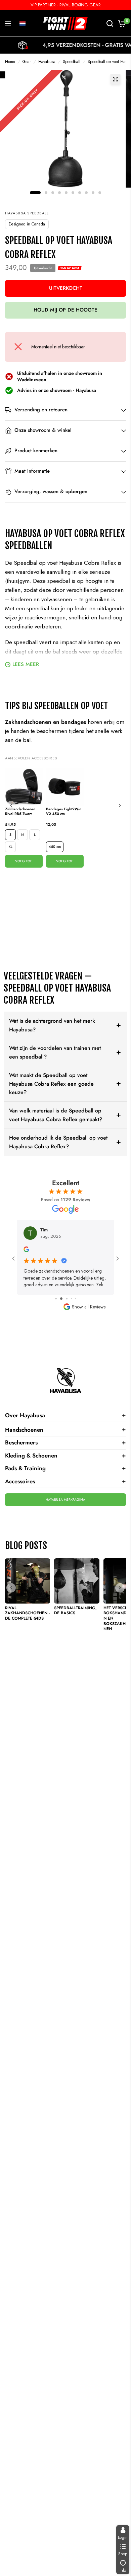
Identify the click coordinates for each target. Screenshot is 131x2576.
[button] (23, 23)
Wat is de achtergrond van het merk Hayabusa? (52, 1025)
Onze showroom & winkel (43, 430)
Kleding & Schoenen (65, 1455)
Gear (27, 62)
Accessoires (65, 1481)
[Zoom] (116, 79)
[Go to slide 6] (76, 1299)
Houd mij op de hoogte (65, 310)
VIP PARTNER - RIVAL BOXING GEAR (66, 5)
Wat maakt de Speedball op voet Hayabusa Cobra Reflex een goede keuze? (51, 1084)
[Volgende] (120, 806)
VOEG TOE (24, 861)
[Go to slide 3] (60, 1299)
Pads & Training (65, 1468)
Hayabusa (47, 62)
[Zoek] (110, 23)
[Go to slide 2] (56, 1299)
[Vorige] (11, 806)
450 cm (55, 847)
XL (11, 847)
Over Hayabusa (65, 1415)
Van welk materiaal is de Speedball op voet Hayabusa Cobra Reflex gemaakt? (56, 1115)
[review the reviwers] (26, 1250)
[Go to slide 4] (66, 1299)
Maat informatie (32, 471)
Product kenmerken (36, 451)
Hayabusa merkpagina (65, 1500)
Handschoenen (65, 1429)
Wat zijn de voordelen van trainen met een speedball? (55, 1052)
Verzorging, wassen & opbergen (51, 491)
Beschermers (65, 1442)
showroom (61, 390)
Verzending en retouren (41, 410)
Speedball (72, 62)
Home (10, 62)
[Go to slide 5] (71, 1299)
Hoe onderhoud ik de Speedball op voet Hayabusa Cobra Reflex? (58, 1142)
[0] (121, 23)
